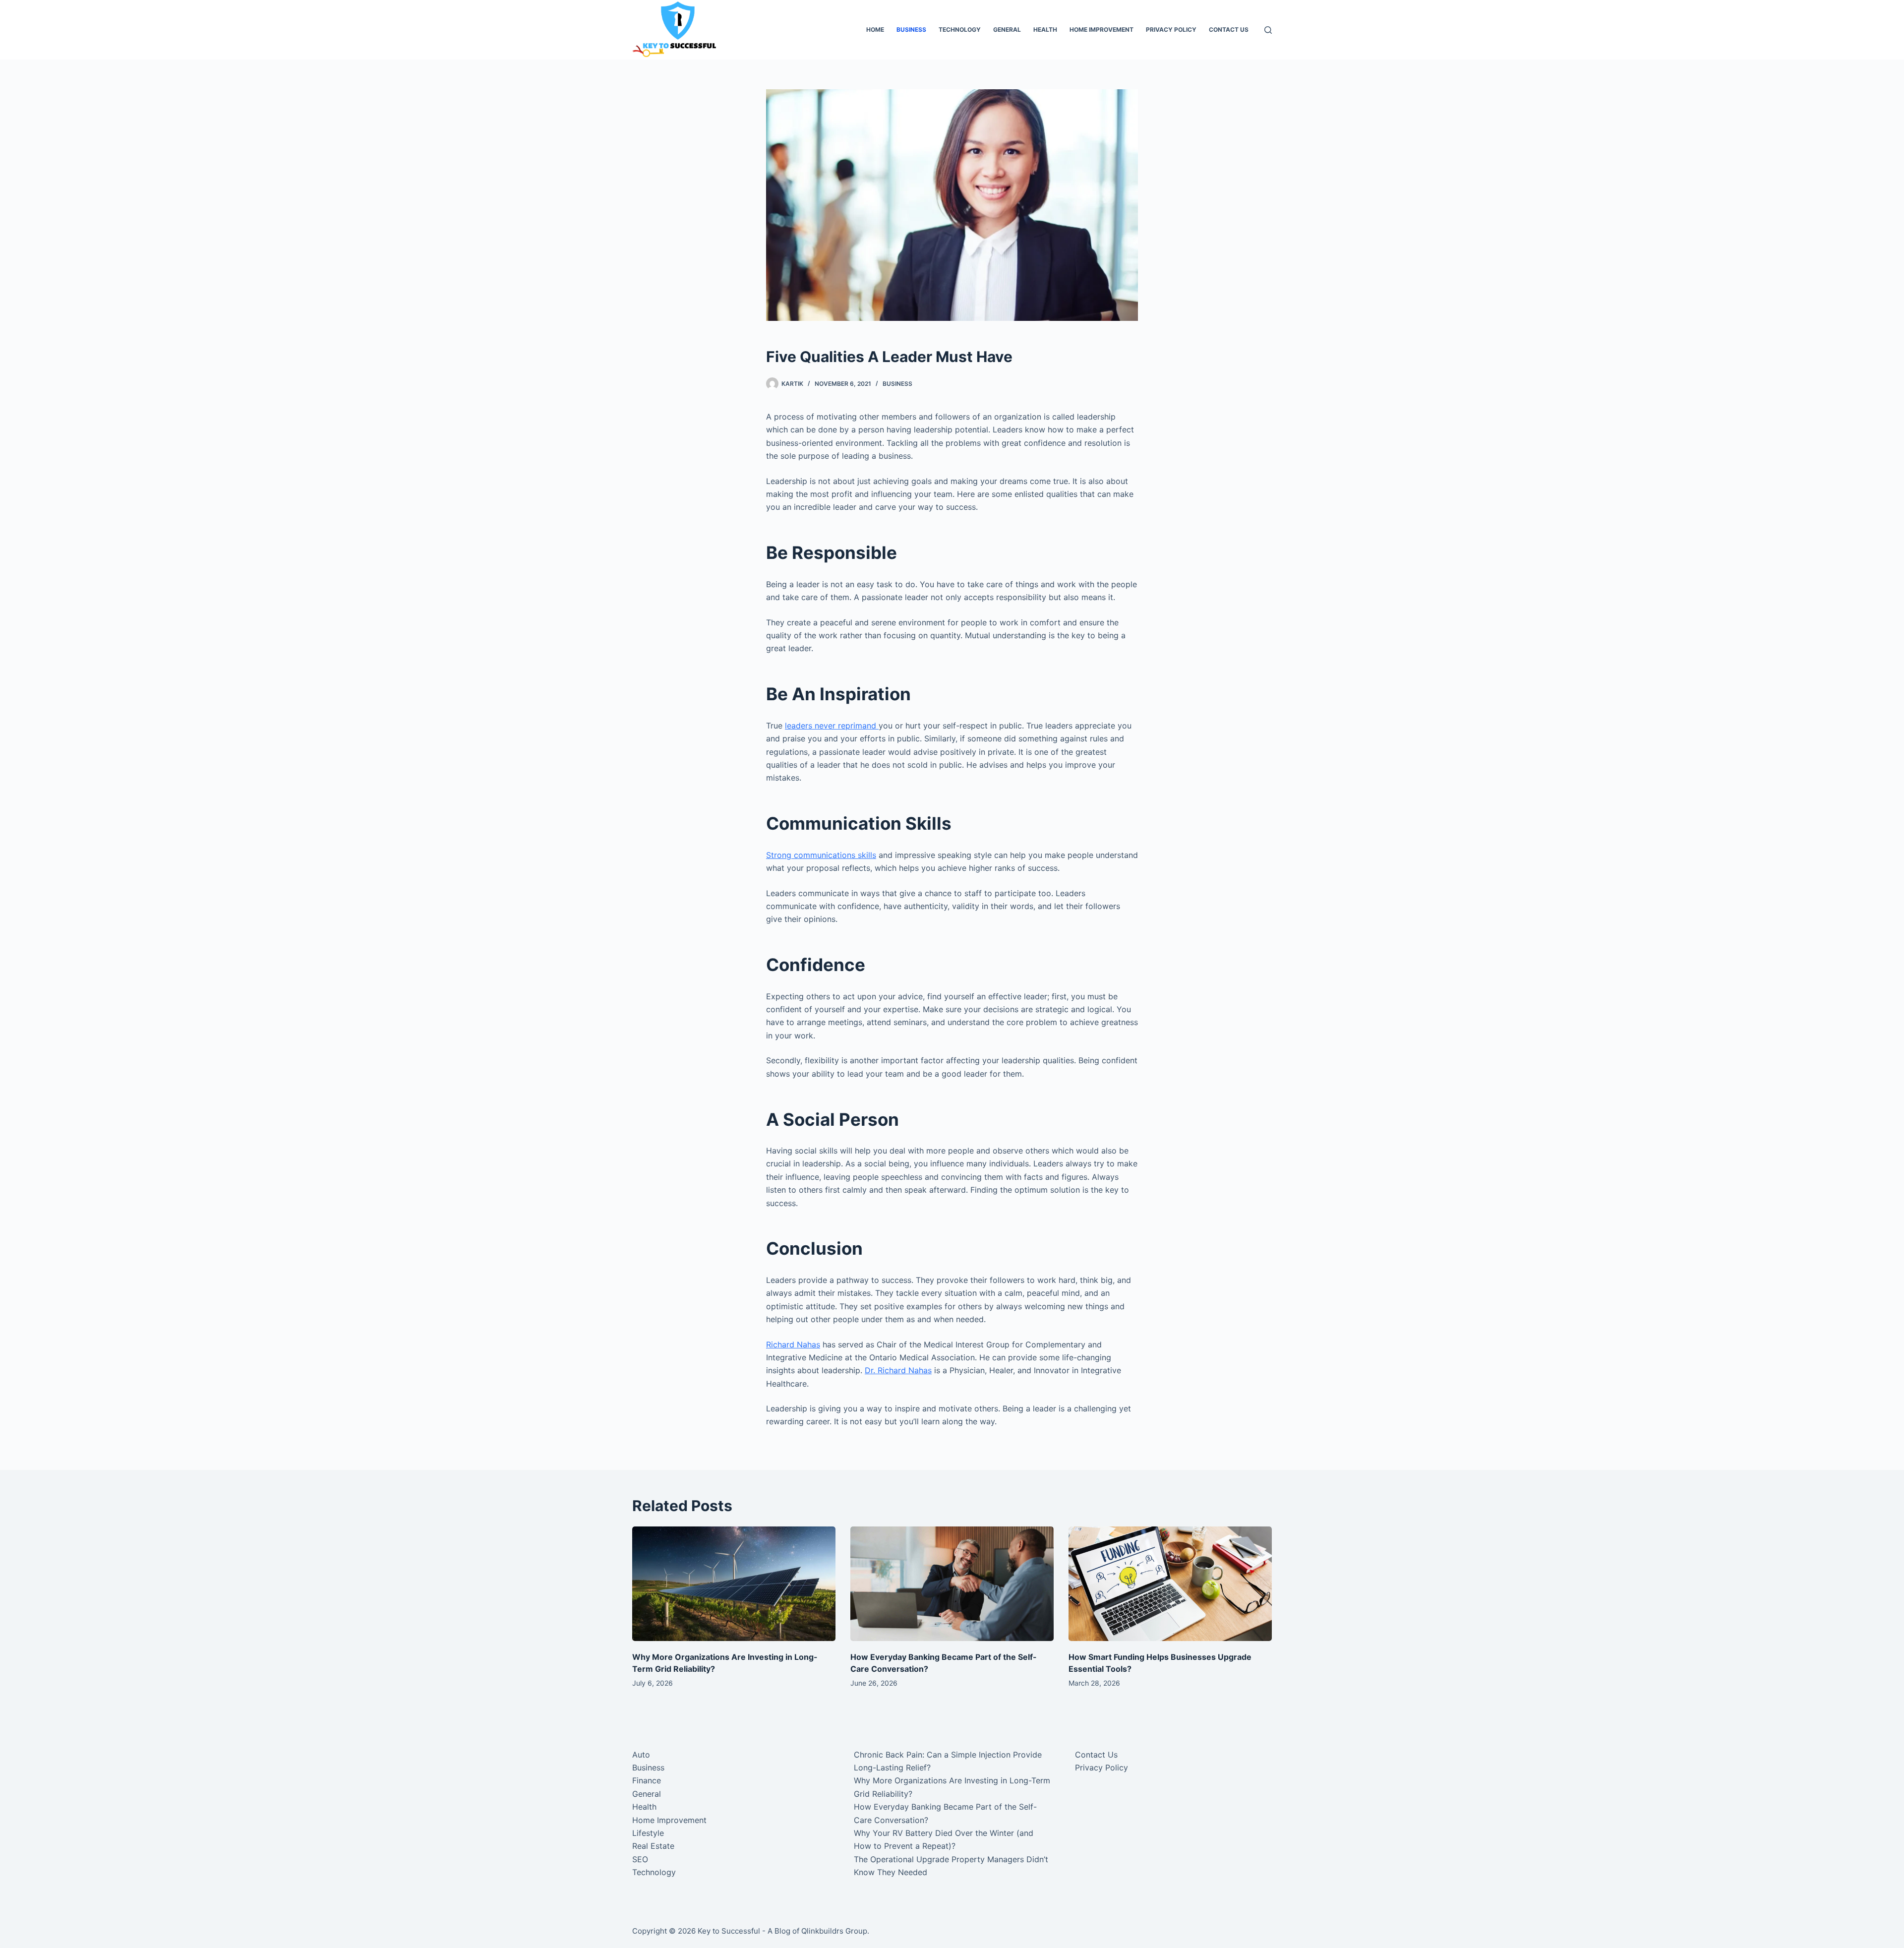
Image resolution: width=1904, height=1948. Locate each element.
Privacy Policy (1171, 30)
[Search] (1268, 30)
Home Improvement (1101, 30)
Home (875, 30)
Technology (960, 30)
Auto (641, 1755)
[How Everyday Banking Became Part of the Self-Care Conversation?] (952, 1584)
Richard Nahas (793, 1344)
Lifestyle (648, 1833)
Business (911, 30)
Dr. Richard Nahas (898, 1370)
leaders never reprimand (832, 726)
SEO (640, 1859)
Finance (647, 1780)
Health (1045, 30)
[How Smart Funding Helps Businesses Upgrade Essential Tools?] (1170, 1584)
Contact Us (1229, 30)
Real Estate (653, 1846)
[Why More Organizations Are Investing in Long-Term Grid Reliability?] (734, 1584)
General (1007, 30)
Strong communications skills (821, 855)
